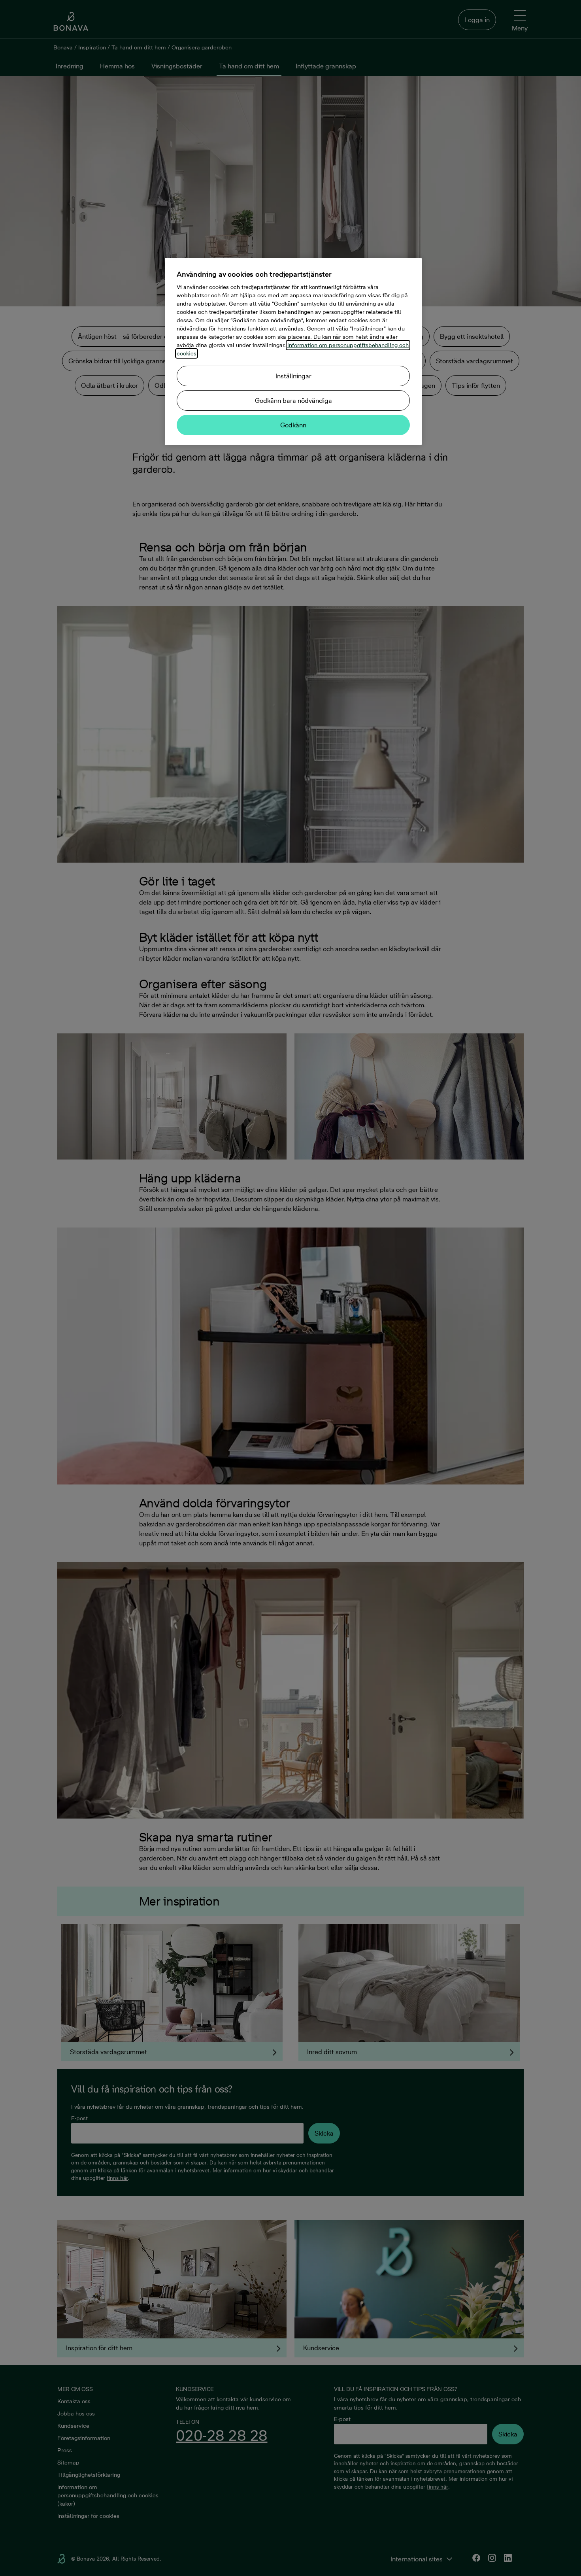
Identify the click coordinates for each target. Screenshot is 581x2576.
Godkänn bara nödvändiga (293, 400)
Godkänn (293, 425)
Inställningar (293, 376)
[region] (293, 351)
